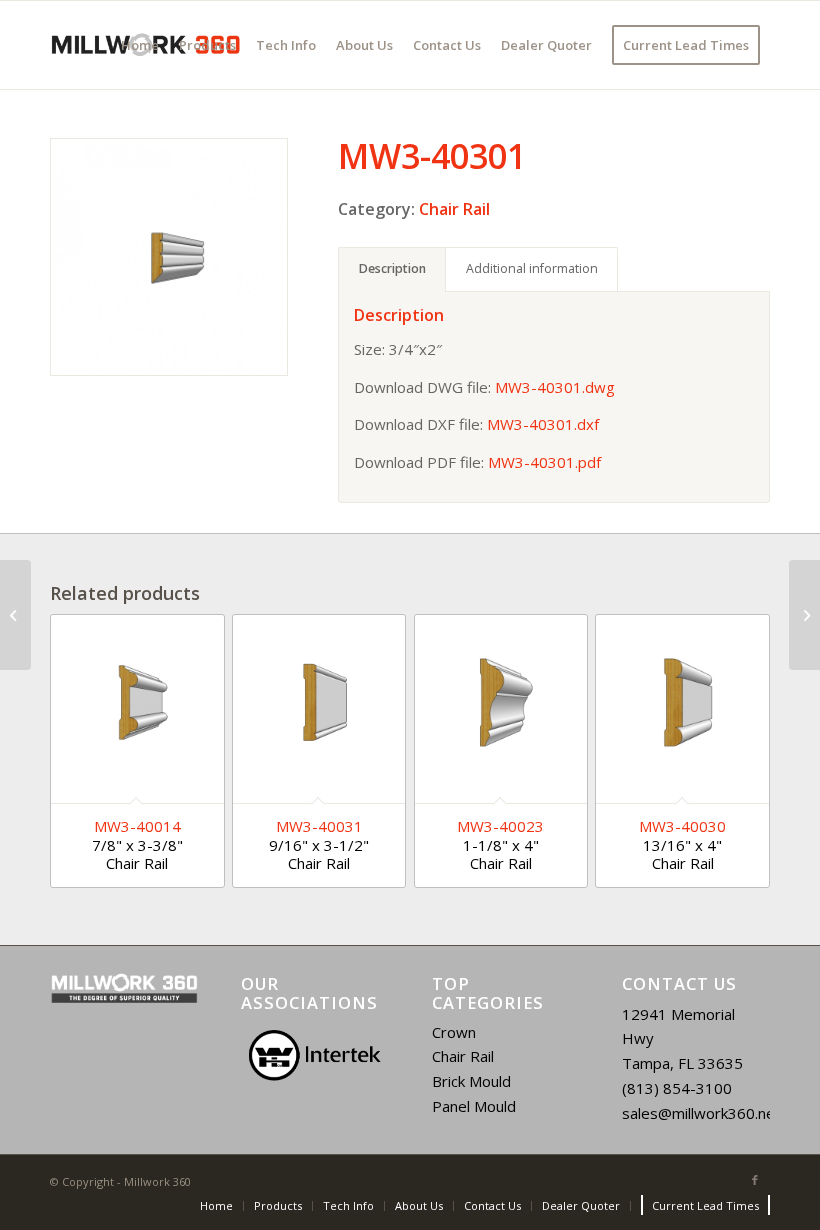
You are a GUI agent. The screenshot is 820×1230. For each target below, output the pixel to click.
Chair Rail (454, 209)
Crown (454, 1032)
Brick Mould (471, 1081)
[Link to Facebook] (755, 1180)
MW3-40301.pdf (544, 462)
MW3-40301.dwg (555, 387)
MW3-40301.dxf (543, 424)
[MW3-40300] (15, 615)
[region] (315, 1055)
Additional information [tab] (532, 268)
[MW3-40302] (804, 615)
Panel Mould (474, 1106)
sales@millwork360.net (701, 1113)
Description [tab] (392, 268)
